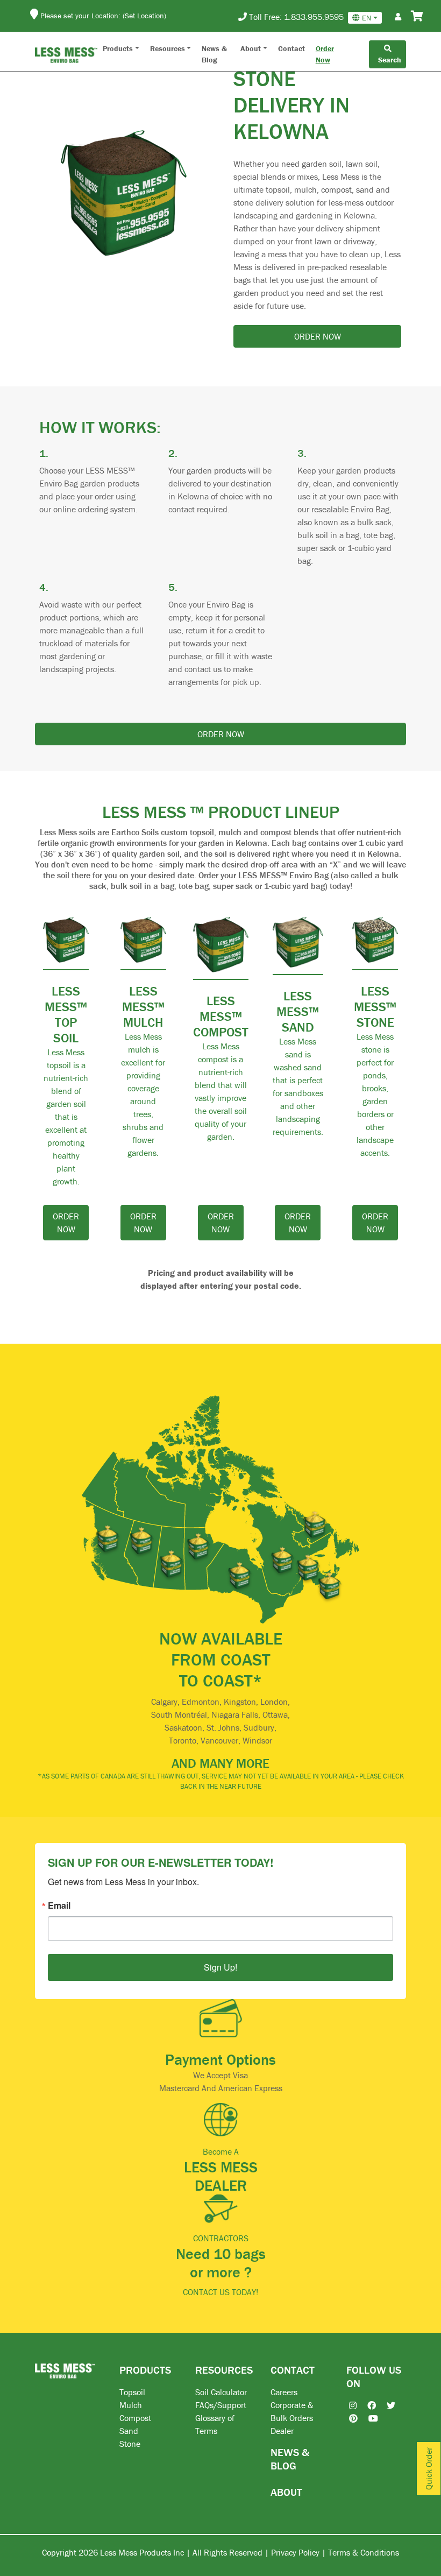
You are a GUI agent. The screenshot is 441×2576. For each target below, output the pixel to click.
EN (367, 18)
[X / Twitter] (386, 2405)
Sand (129, 2431)
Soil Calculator (221, 2392)
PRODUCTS (145, 2370)
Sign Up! (220, 1967)
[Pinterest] (348, 2418)
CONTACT (293, 2370)
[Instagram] (347, 2405)
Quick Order (429, 2469)
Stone (130, 2444)
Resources (168, 48)
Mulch (131, 2405)
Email (59, 1905)
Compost (135, 2418)
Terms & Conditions (364, 2552)
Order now (318, 336)
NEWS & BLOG (290, 2459)
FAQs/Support (221, 2405)
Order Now (325, 54)
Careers (284, 2392)
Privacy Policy (295, 2552)
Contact (291, 48)
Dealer (282, 2431)
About (251, 48)
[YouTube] (368, 2418)
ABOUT (286, 2492)
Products (118, 48)
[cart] (417, 17)
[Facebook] (366, 2405)
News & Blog (214, 54)
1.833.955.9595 (314, 17)
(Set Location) (144, 16)
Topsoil (132, 2392)
